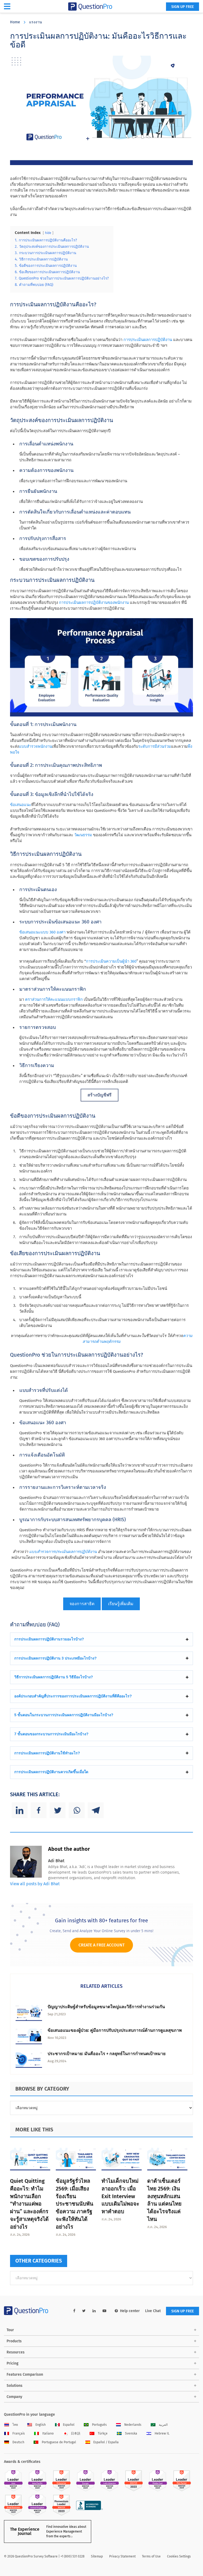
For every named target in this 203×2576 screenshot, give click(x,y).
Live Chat (153, 2311)
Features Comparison (25, 2374)
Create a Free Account (101, 1945)
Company (14, 2397)
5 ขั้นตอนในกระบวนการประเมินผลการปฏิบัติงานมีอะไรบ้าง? (64, 1715)
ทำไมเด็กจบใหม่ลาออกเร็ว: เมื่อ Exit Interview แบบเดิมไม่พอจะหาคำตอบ (120, 2196)
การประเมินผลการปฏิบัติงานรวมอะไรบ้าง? (49, 1639)
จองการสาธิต (82, 1604)
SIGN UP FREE (183, 7)
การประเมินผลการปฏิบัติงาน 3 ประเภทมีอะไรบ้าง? (56, 1658)
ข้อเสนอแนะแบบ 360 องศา (42, 932)
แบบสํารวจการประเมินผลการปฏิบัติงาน (63, 1552)
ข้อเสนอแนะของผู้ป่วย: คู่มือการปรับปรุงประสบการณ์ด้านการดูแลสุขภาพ (115, 2030)
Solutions (15, 2386)
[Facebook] (39, 1810)
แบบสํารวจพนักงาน (35, 746)
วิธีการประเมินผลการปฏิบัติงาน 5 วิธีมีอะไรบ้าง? (54, 1677)
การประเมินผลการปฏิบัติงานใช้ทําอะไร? (47, 1753)
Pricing (13, 2363)
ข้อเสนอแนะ (21, 805)
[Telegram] (96, 1810)
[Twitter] (58, 1810)
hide (48, 233)
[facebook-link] (74, 2311)
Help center (130, 2311)
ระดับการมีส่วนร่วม (155, 746)
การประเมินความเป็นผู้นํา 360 (111, 961)
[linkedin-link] (94, 2311)
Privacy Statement (122, 2556)
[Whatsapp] (77, 1810)
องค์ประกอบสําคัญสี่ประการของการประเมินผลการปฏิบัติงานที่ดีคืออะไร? (73, 1696)
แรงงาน (36, 22)
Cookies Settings (179, 2556)
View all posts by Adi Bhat (35, 1884)
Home (15, 22)
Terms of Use (151, 2556)
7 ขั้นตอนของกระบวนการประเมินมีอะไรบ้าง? (51, 1734)
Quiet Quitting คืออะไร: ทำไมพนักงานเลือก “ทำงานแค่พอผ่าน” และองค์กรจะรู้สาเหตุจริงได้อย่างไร (29, 2204)
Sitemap (97, 2556)
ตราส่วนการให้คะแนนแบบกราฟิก (54, 999)
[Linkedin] (20, 1810)
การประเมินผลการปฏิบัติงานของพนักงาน (94, 603)
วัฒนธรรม (83, 835)
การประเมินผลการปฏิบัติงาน (148, 340)
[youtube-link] (104, 2311)
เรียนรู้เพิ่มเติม (121, 1604)
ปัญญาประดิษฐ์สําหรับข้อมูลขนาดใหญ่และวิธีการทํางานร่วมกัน (106, 2007)
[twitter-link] (84, 2311)
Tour (10, 2330)
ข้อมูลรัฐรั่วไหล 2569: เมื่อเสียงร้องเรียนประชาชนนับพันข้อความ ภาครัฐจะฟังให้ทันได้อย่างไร (75, 2204)
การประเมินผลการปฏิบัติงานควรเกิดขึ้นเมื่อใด (51, 1772)
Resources (16, 2352)
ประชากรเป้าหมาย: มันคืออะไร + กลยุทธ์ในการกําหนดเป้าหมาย (107, 2054)
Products (14, 2341)
